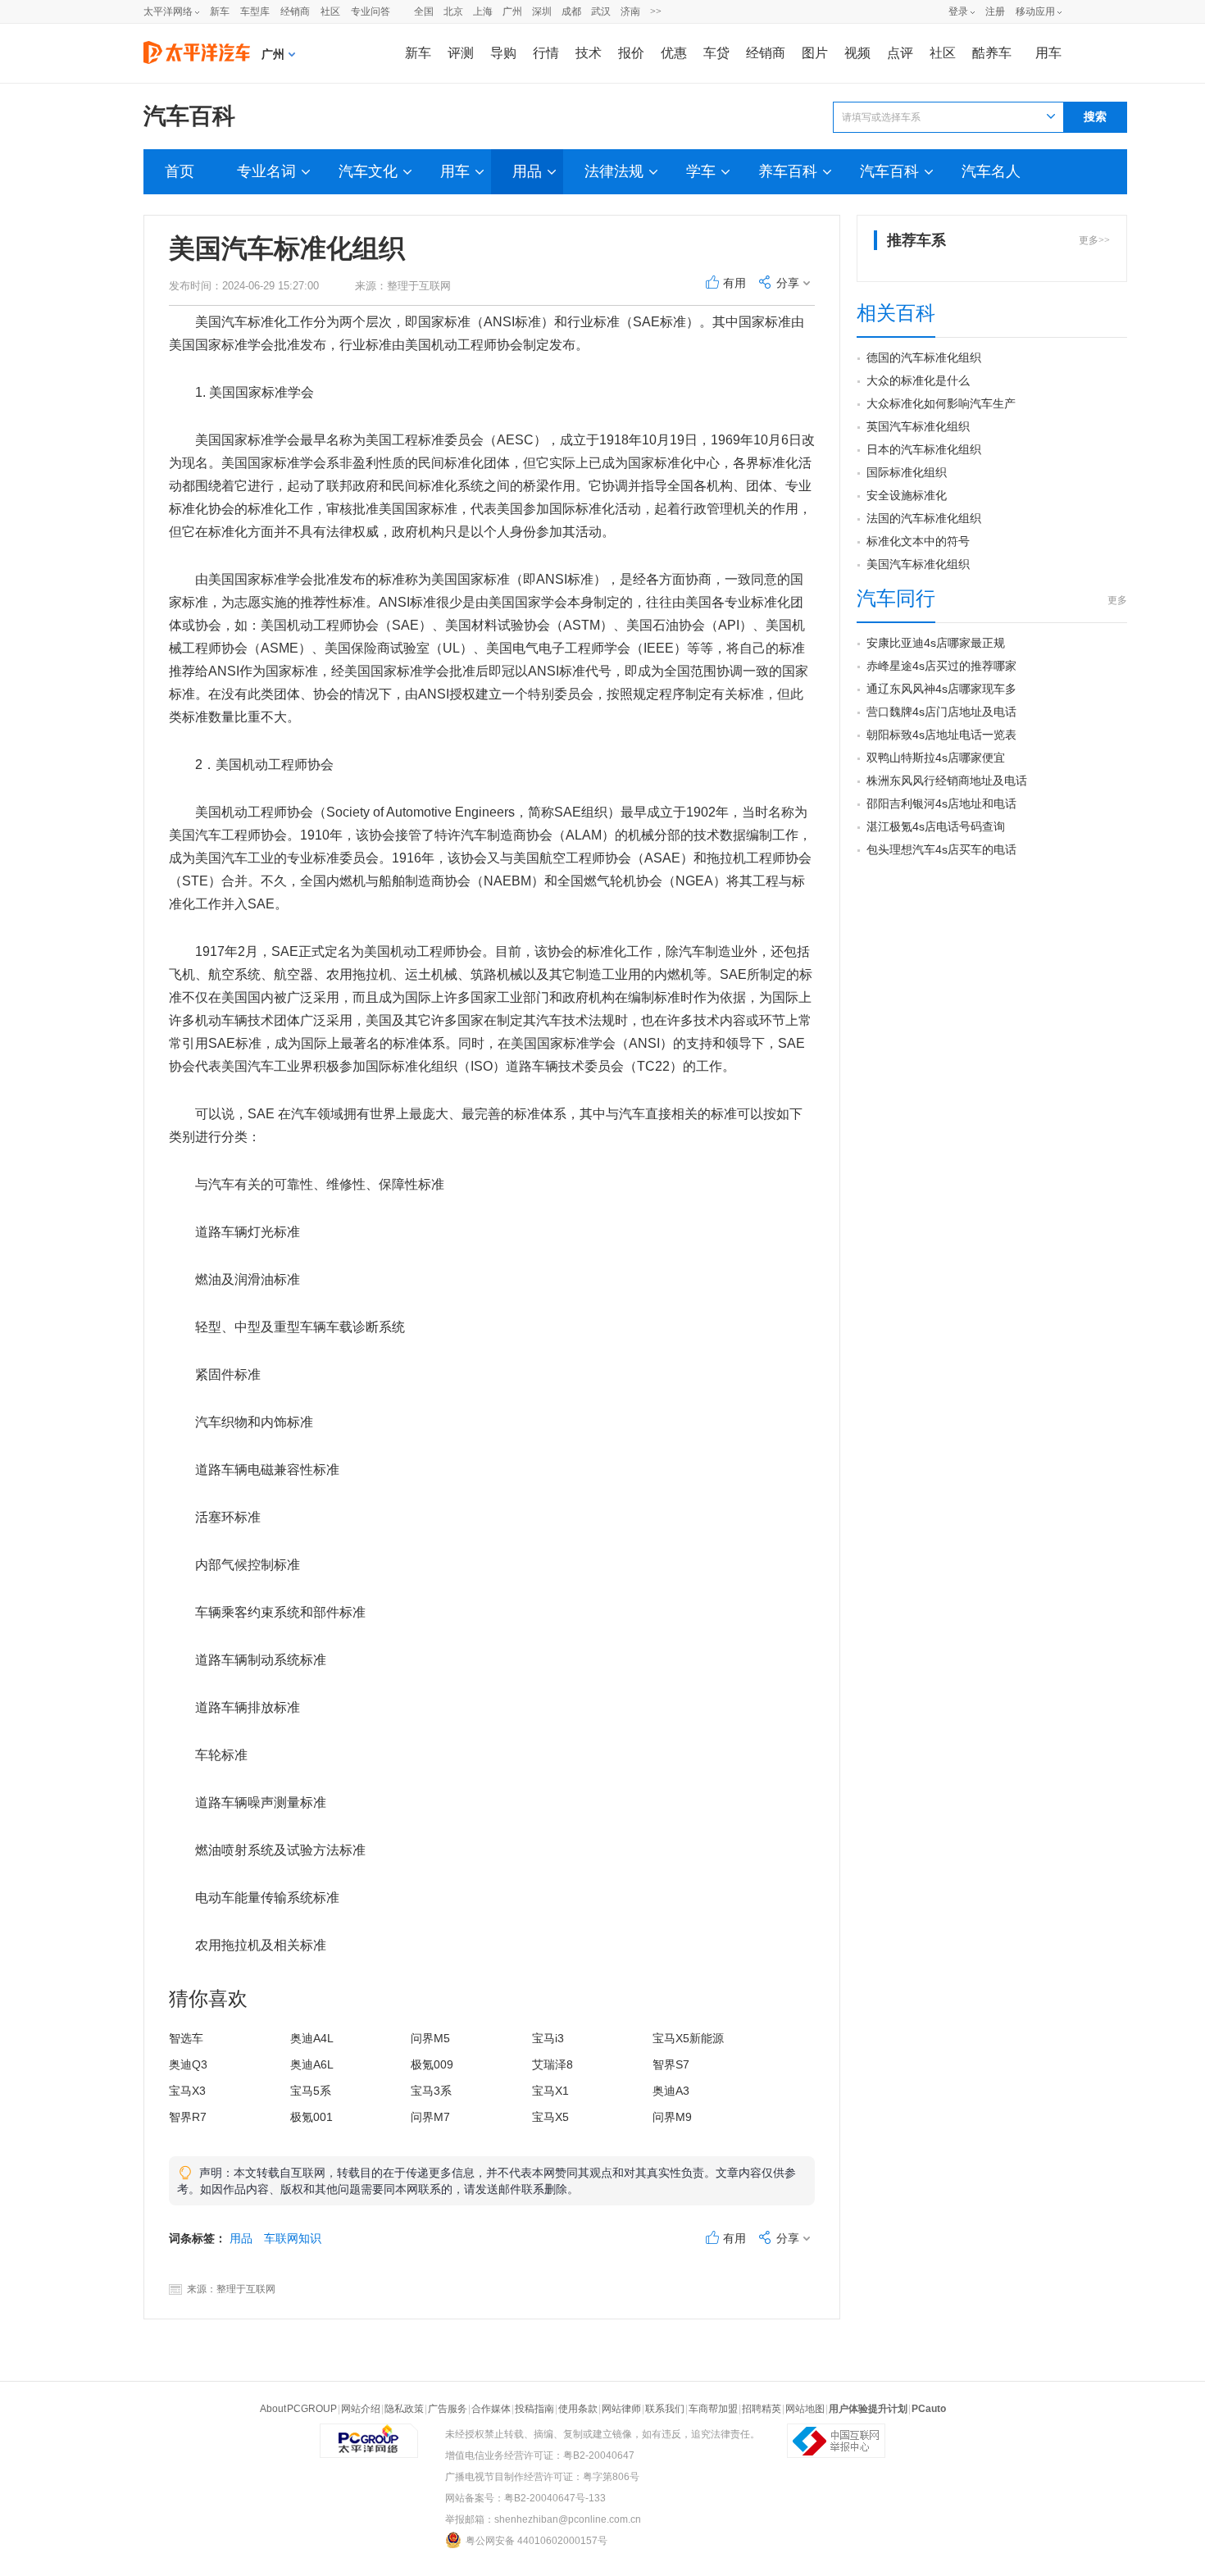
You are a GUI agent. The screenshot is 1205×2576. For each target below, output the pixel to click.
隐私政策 (404, 2409)
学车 (701, 171)
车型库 (255, 11)
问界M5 (430, 2038)
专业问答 (371, 11)
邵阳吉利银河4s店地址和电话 (941, 803)
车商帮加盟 (713, 2409)
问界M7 (430, 2117)
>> (656, 11)
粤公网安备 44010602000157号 (537, 2541)
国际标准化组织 (907, 472)
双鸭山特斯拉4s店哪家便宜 (936, 758)
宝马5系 (311, 2091)
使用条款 (578, 2409)
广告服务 (448, 2409)
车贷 (716, 53)
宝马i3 (548, 2038)
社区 (330, 11)
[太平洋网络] (369, 2434)
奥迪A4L (312, 2038)
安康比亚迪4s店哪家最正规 (936, 643)
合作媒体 (491, 2409)
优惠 (674, 53)
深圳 (542, 11)
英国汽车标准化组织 (918, 426)
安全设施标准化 (907, 495)
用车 (1048, 53)
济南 (630, 11)
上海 (483, 11)
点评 (900, 53)
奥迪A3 (671, 2091)
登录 (958, 11)
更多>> (1094, 240)
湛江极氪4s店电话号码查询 (936, 826)
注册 (995, 11)
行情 (546, 53)
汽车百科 (189, 116)
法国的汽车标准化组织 (924, 518)
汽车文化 (368, 171)
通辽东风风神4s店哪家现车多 (941, 689)
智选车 (186, 2038)
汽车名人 (991, 171)
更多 (1117, 600)
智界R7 (188, 2117)
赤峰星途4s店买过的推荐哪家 (941, 666)
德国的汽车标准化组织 (924, 357)
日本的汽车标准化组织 (924, 449)
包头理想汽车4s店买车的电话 (941, 849)
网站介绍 (361, 2409)
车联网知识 (293, 2238)
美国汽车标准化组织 (918, 564)
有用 (734, 283)
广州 (512, 11)
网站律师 (621, 2409)
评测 (461, 53)
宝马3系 (431, 2091)
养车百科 (788, 171)
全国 (424, 11)
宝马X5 (550, 2117)
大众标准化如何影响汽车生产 (941, 403)
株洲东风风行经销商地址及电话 (947, 781)
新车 (220, 11)
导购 (503, 53)
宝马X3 (187, 2091)
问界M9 (672, 2117)
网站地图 (805, 2409)
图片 (815, 53)
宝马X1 (550, 2091)
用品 (527, 171)
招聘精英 (762, 2409)
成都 (571, 11)
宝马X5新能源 (688, 2038)
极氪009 (432, 2064)
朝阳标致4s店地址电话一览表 (941, 735)
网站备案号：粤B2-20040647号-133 (525, 2498)
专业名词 (266, 171)
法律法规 (614, 171)
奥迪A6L (312, 2064)
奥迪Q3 (188, 2064)
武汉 (601, 11)
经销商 (295, 11)
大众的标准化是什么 (918, 380)
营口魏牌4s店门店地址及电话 (941, 712)
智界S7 (671, 2064)
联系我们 (665, 2409)
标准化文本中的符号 (918, 541)
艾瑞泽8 (552, 2064)
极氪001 (311, 2117)
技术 (589, 53)
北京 (453, 11)
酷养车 (992, 53)
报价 (631, 53)
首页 (180, 171)
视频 (857, 53)
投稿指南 (534, 2409)
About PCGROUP (298, 2409)
